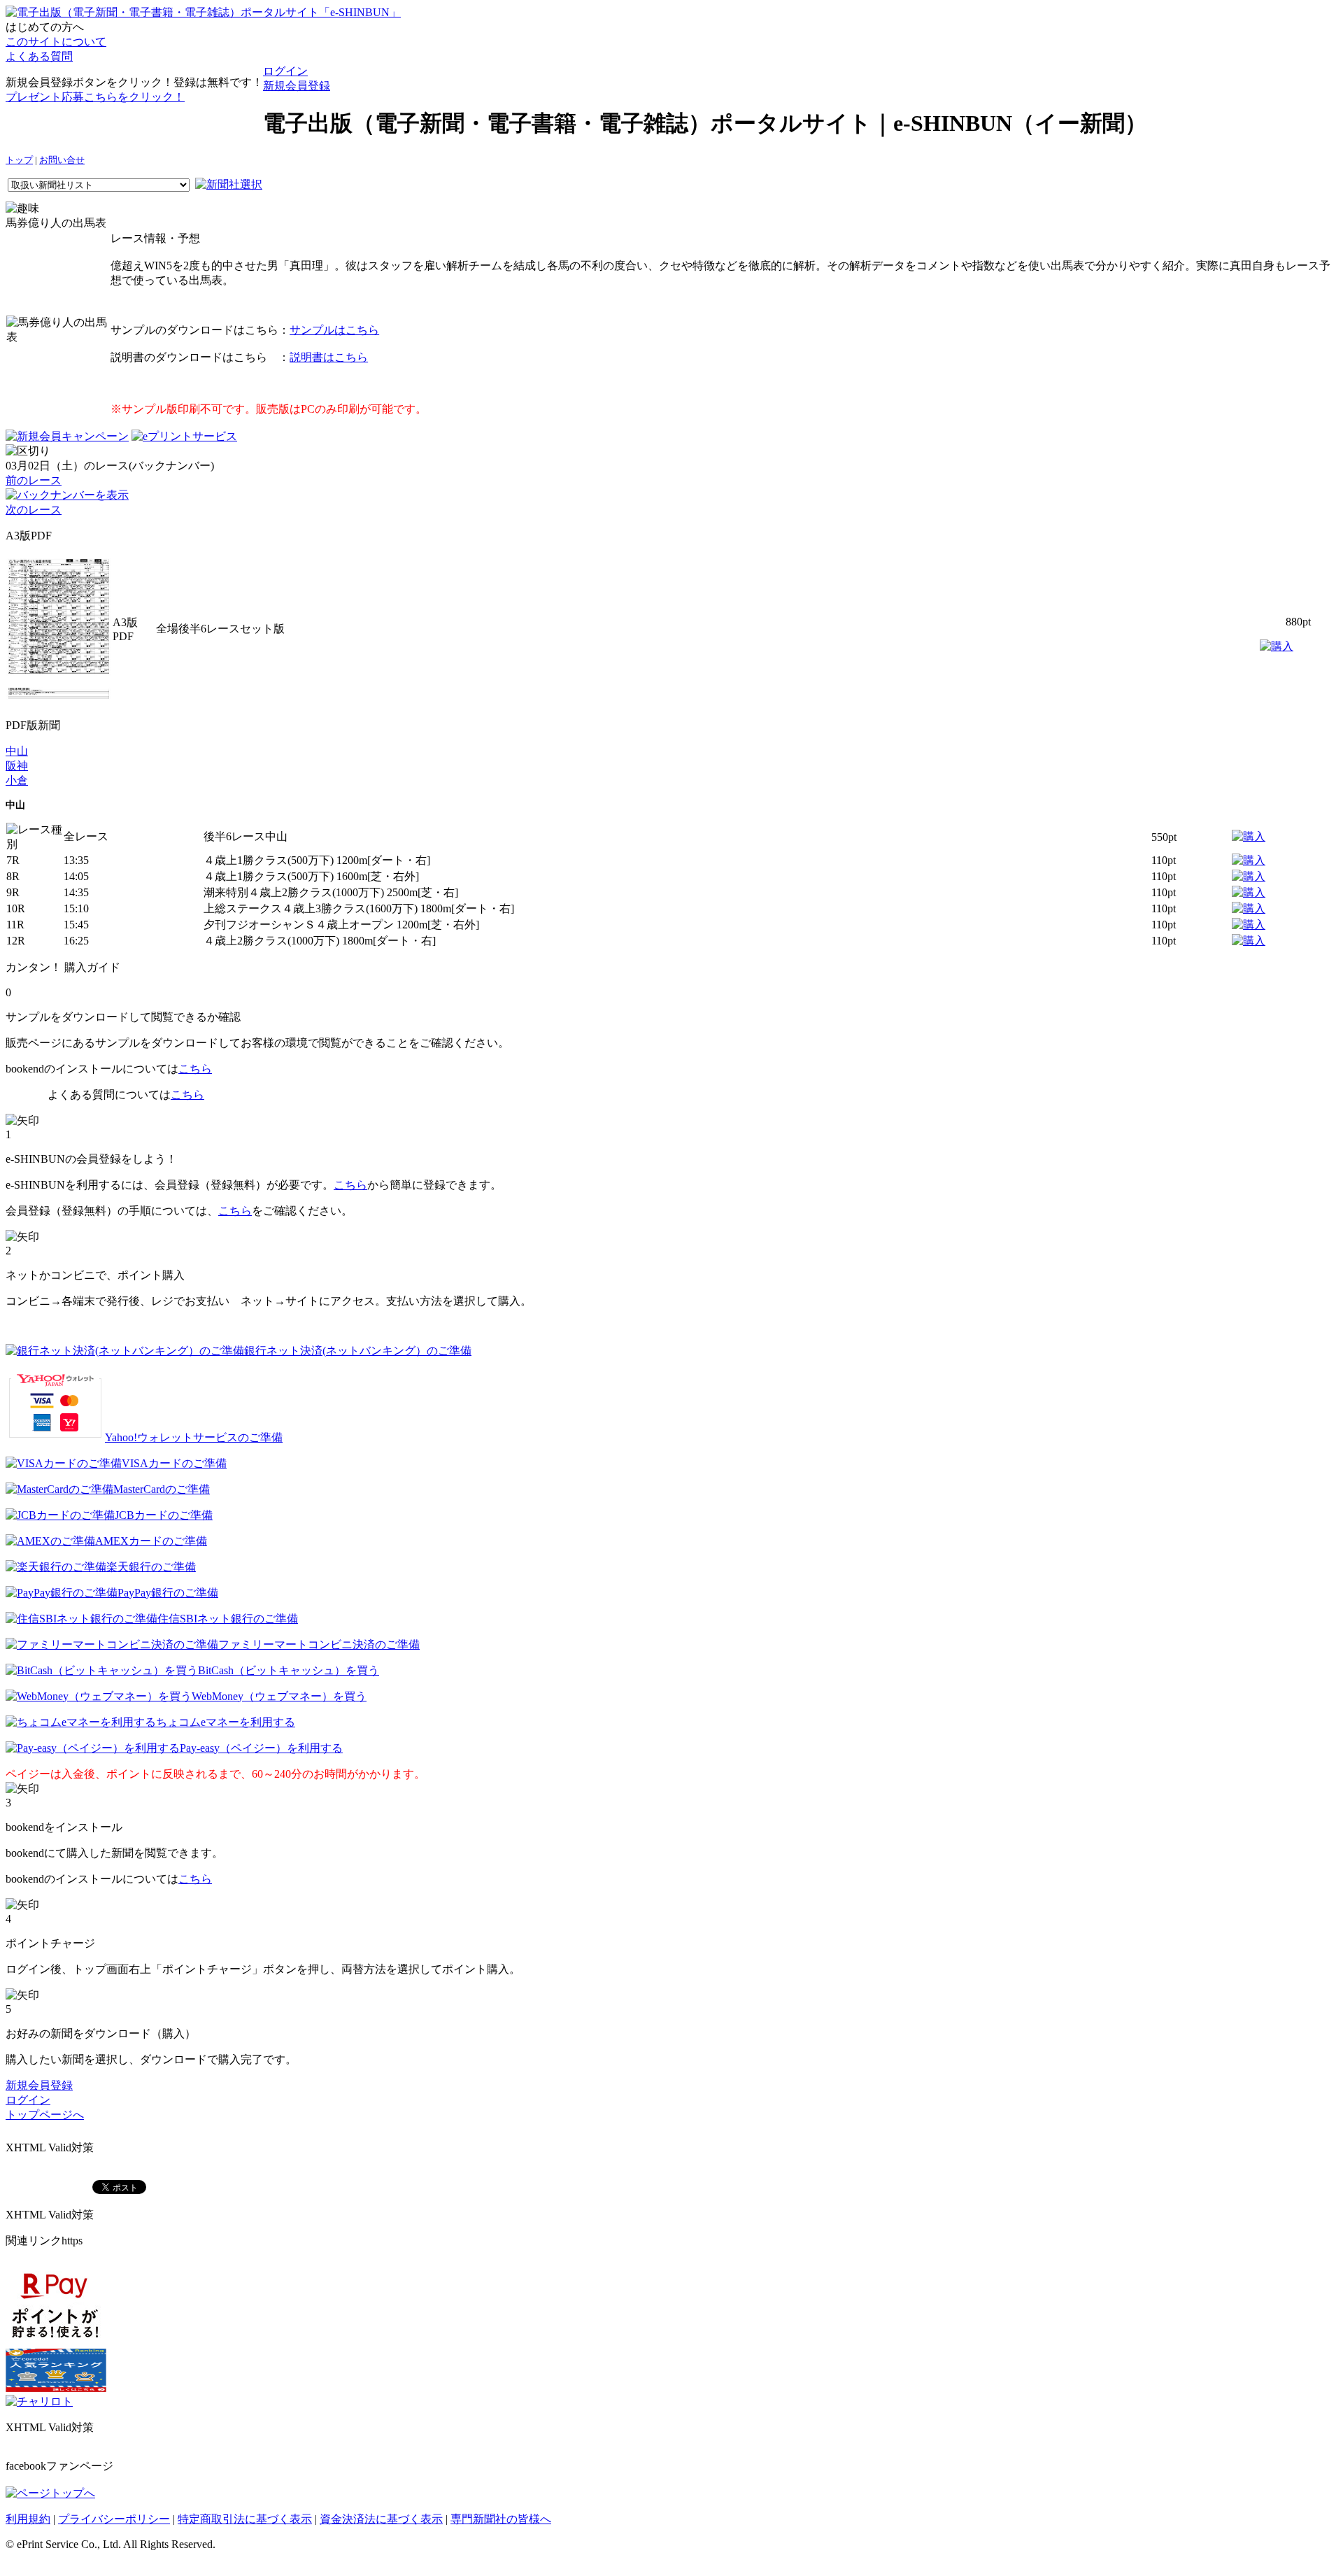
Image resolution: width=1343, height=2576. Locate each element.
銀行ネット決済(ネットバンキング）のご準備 (358, 1351)
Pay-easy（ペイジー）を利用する (261, 1748)
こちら (195, 1069)
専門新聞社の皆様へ (501, 2519)
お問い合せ (62, 160)
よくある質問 (39, 56)
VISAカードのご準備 (174, 1463)
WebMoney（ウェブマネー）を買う (279, 1696)
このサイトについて (56, 42)
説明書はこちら (329, 357)
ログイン (285, 71)
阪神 (17, 766)
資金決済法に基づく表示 (381, 2519)
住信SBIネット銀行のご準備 (228, 1619)
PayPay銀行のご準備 (168, 1593)
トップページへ (45, 2115)
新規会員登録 (297, 86)
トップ (19, 160)
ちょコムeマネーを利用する (226, 1722)
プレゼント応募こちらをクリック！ (95, 97)
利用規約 (28, 2519)
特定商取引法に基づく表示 (245, 2519)
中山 (17, 751)
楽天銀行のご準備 (151, 1567)
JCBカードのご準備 (164, 1515)
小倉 (17, 780)
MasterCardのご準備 (162, 1489)
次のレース (34, 510)
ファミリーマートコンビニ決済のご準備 (319, 1644)
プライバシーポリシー (114, 2519)
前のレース (34, 480)
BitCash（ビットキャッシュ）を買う (289, 1670)
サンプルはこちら (334, 330)
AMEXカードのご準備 (151, 1541)
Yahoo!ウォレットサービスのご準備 (194, 1437)
